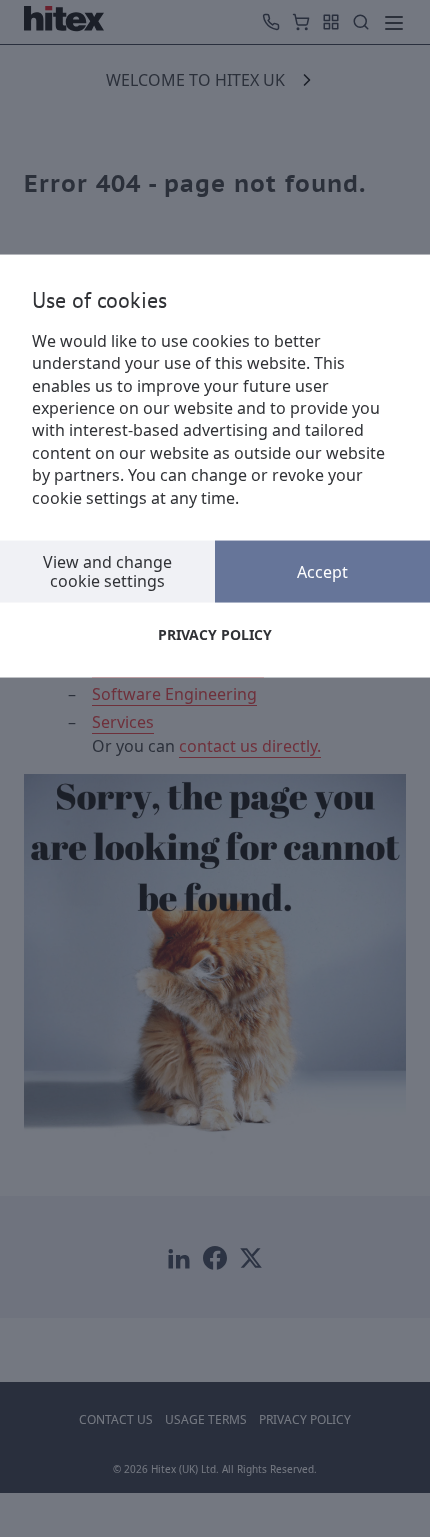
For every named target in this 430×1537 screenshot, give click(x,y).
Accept (322, 571)
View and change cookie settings (107, 570)
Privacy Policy (215, 634)
